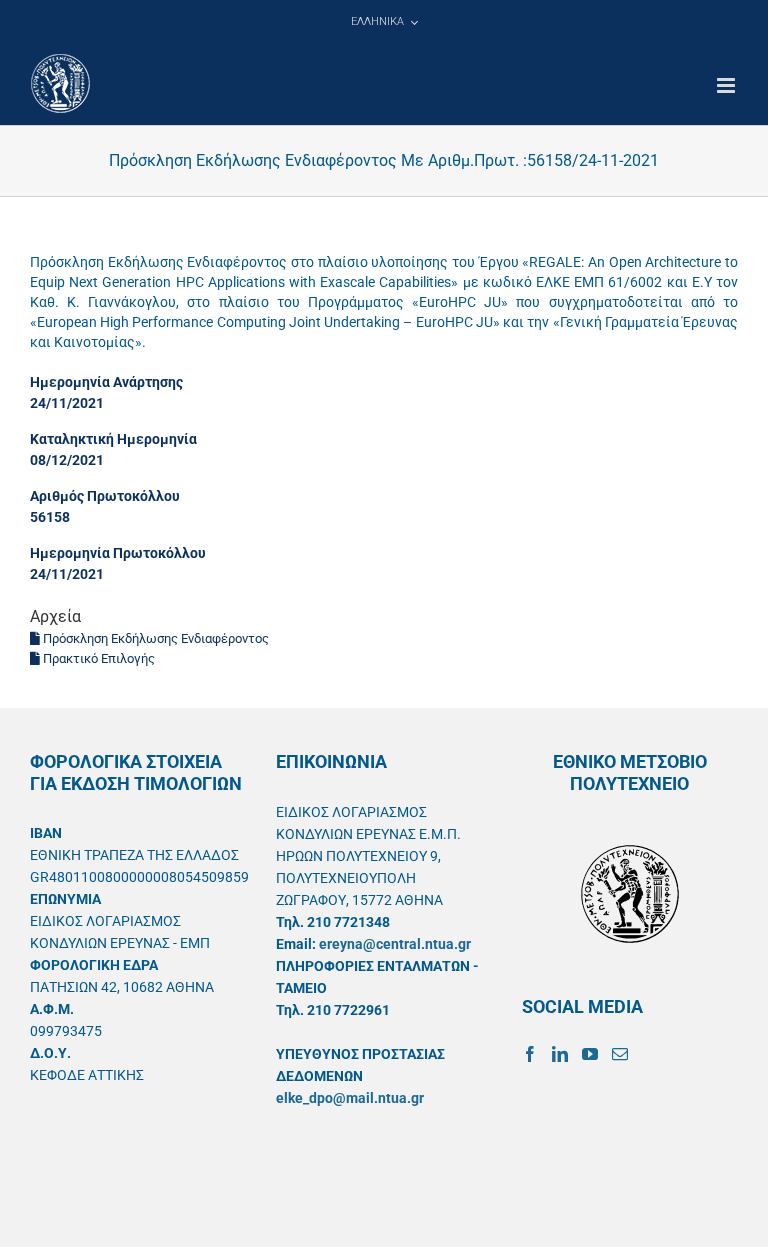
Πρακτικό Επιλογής (97, 658)
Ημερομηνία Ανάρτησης (106, 382)
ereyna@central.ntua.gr (395, 944)
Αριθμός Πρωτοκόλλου (105, 496)
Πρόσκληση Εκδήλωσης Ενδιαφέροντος (154, 638)
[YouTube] (590, 1054)
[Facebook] (530, 1054)
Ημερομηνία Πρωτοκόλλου (118, 553)
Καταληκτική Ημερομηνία (113, 439)
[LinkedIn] (560, 1054)
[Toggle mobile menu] (727, 85)
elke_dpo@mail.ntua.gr (350, 1098)
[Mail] (620, 1054)
